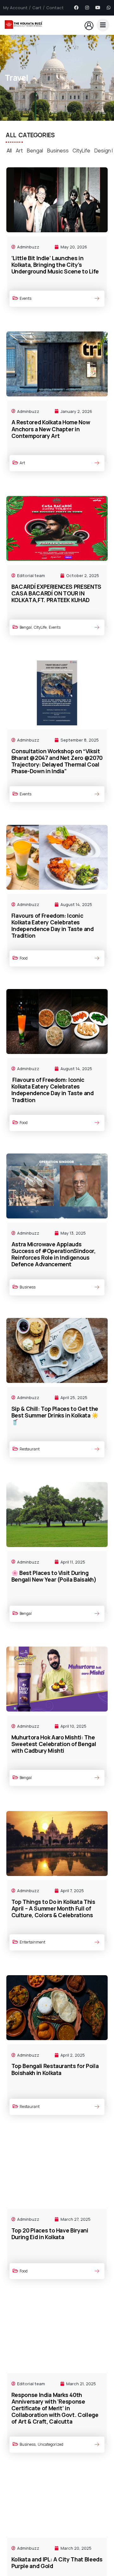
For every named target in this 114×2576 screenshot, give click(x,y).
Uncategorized (51, 2444)
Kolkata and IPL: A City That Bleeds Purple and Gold (57, 2563)
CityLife (81, 151)
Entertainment (32, 1942)
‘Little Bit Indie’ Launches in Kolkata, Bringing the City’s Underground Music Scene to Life (55, 265)
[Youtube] (98, 8)
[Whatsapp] (109, 8)
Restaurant (30, 1449)
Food (24, 958)
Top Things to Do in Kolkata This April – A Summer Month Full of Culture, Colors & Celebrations (53, 1908)
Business (58, 151)
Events (25, 298)
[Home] (24, 25)
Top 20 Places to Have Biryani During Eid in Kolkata (50, 2234)
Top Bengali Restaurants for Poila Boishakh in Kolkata (55, 2069)
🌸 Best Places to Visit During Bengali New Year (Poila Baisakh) (54, 1576)
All (9, 151)
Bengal (35, 151)
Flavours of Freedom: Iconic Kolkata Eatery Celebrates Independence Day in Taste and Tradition (53, 925)
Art (19, 151)
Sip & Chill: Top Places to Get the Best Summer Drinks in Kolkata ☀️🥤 (55, 1415)
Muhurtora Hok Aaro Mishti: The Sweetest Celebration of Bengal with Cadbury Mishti (54, 1744)
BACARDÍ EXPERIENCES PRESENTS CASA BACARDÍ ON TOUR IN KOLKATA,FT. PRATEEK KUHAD (56, 593)
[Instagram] (87, 8)
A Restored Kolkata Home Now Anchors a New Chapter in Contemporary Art (51, 429)
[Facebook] (76, 8)
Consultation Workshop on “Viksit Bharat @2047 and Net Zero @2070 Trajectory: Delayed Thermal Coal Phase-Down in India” (57, 761)
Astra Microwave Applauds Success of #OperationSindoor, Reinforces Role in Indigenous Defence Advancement (54, 1254)
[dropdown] (103, 25)
